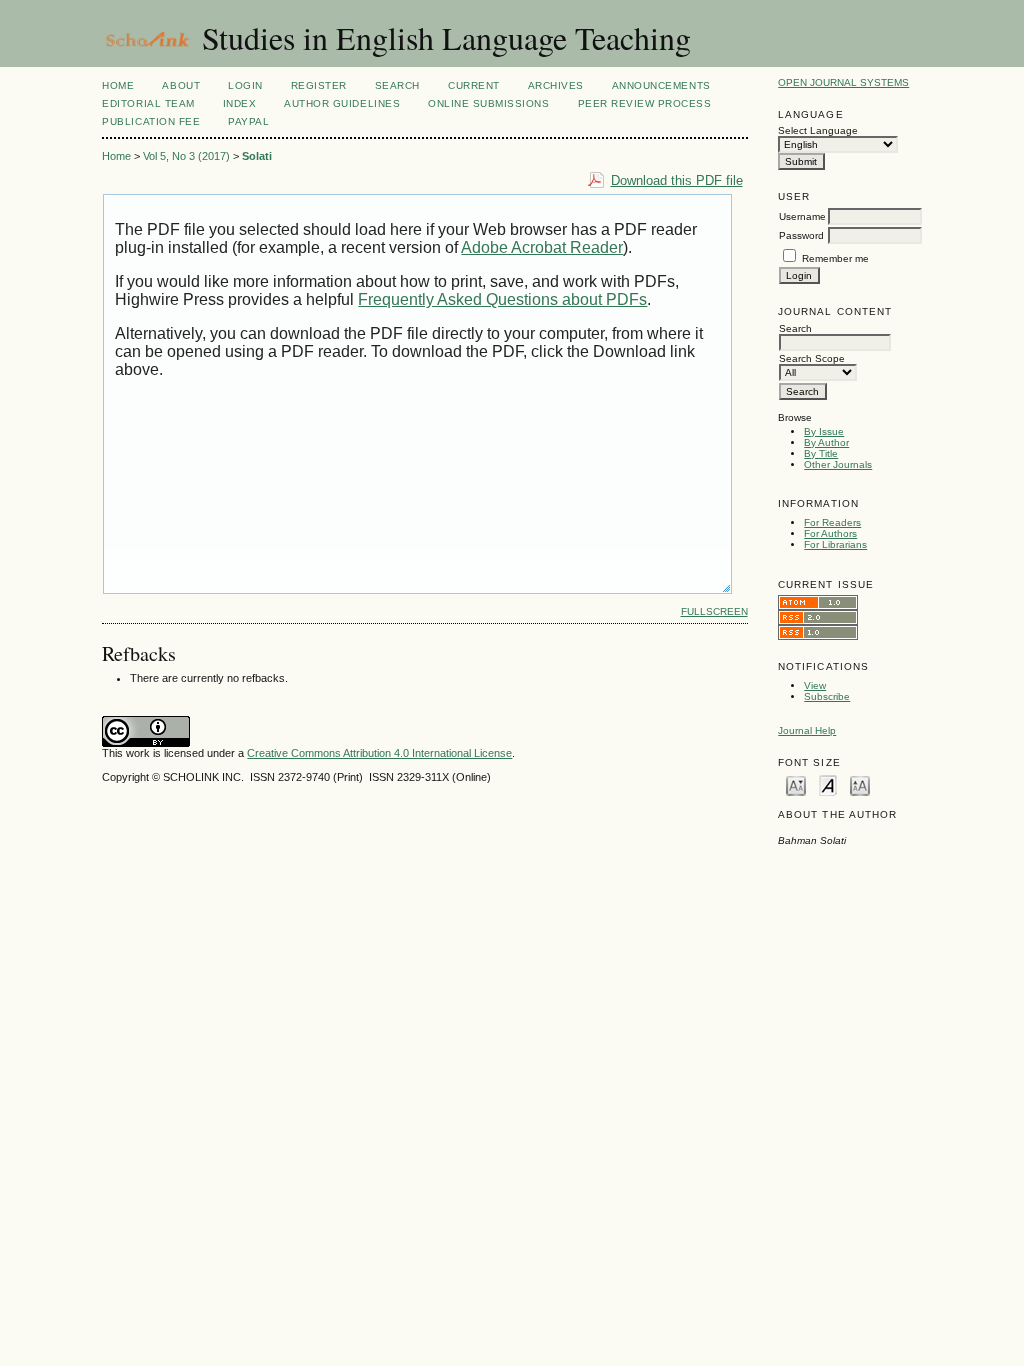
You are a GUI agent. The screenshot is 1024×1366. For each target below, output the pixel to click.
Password (801, 235)
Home (118, 85)
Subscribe (827, 696)
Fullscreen (714, 611)
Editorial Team (148, 103)
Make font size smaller (796, 784)
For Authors (830, 533)
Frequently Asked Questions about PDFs (502, 299)
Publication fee (151, 121)
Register (319, 85)
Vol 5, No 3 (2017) (186, 156)
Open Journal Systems (843, 82)
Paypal (248, 121)
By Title (821, 453)
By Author (826, 442)
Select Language (818, 130)
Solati (257, 156)
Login (245, 85)
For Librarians (835, 544)
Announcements (661, 85)
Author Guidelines (342, 103)
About (181, 85)
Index (240, 103)
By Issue (824, 431)
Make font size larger (860, 784)
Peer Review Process (645, 103)
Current (474, 85)
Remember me (835, 258)
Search (397, 85)
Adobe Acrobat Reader (542, 247)
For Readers (832, 522)
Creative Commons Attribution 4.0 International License (379, 753)
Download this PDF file (677, 180)
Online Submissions (488, 103)
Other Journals (838, 464)
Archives (556, 85)
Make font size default (828, 784)
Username (802, 216)
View (815, 685)
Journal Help (807, 730)
